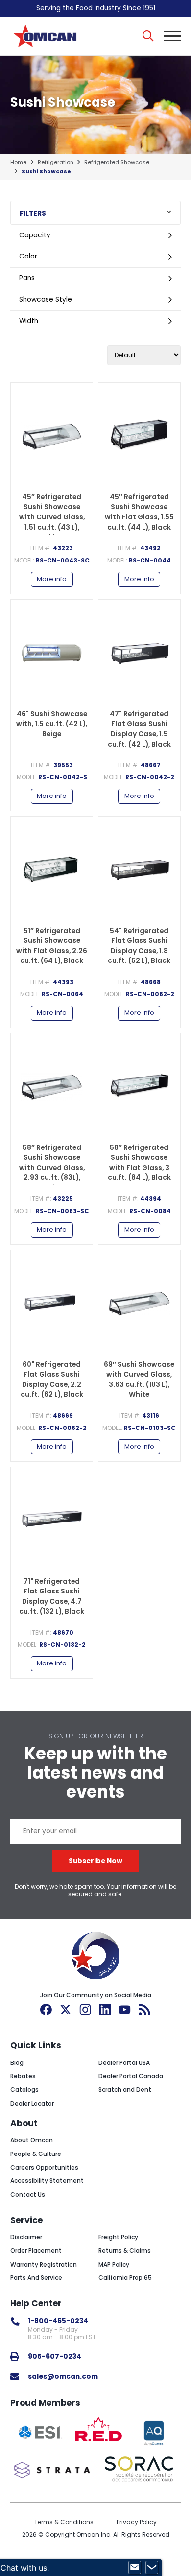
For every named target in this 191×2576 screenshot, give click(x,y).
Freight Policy (118, 2237)
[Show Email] (135, 2568)
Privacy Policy (137, 2522)
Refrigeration (56, 162)
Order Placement (36, 2251)
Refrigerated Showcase (117, 162)
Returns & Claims (125, 2251)
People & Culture (36, 2154)
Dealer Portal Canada (131, 2076)
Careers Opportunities (44, 2167)
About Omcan (32, 2140)
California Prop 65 (125, 2278)
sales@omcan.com (63, 2377)
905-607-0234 (55, 2356)
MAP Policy (114, 2264)
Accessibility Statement (47, 2181)
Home (18, 162)
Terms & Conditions (64, 2522)
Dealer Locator (32, 2103)
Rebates (23, 2076)
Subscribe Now (95, 1861)
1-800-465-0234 (58, 2321)
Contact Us (28, 2194)
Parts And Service (36, 2278)
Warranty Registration (44, 2264)
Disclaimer (26, 2237)
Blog (17, 2063)
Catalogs (24, 2090)
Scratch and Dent (125, 2090)
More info (52, 579)
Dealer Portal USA (124, 2063)
